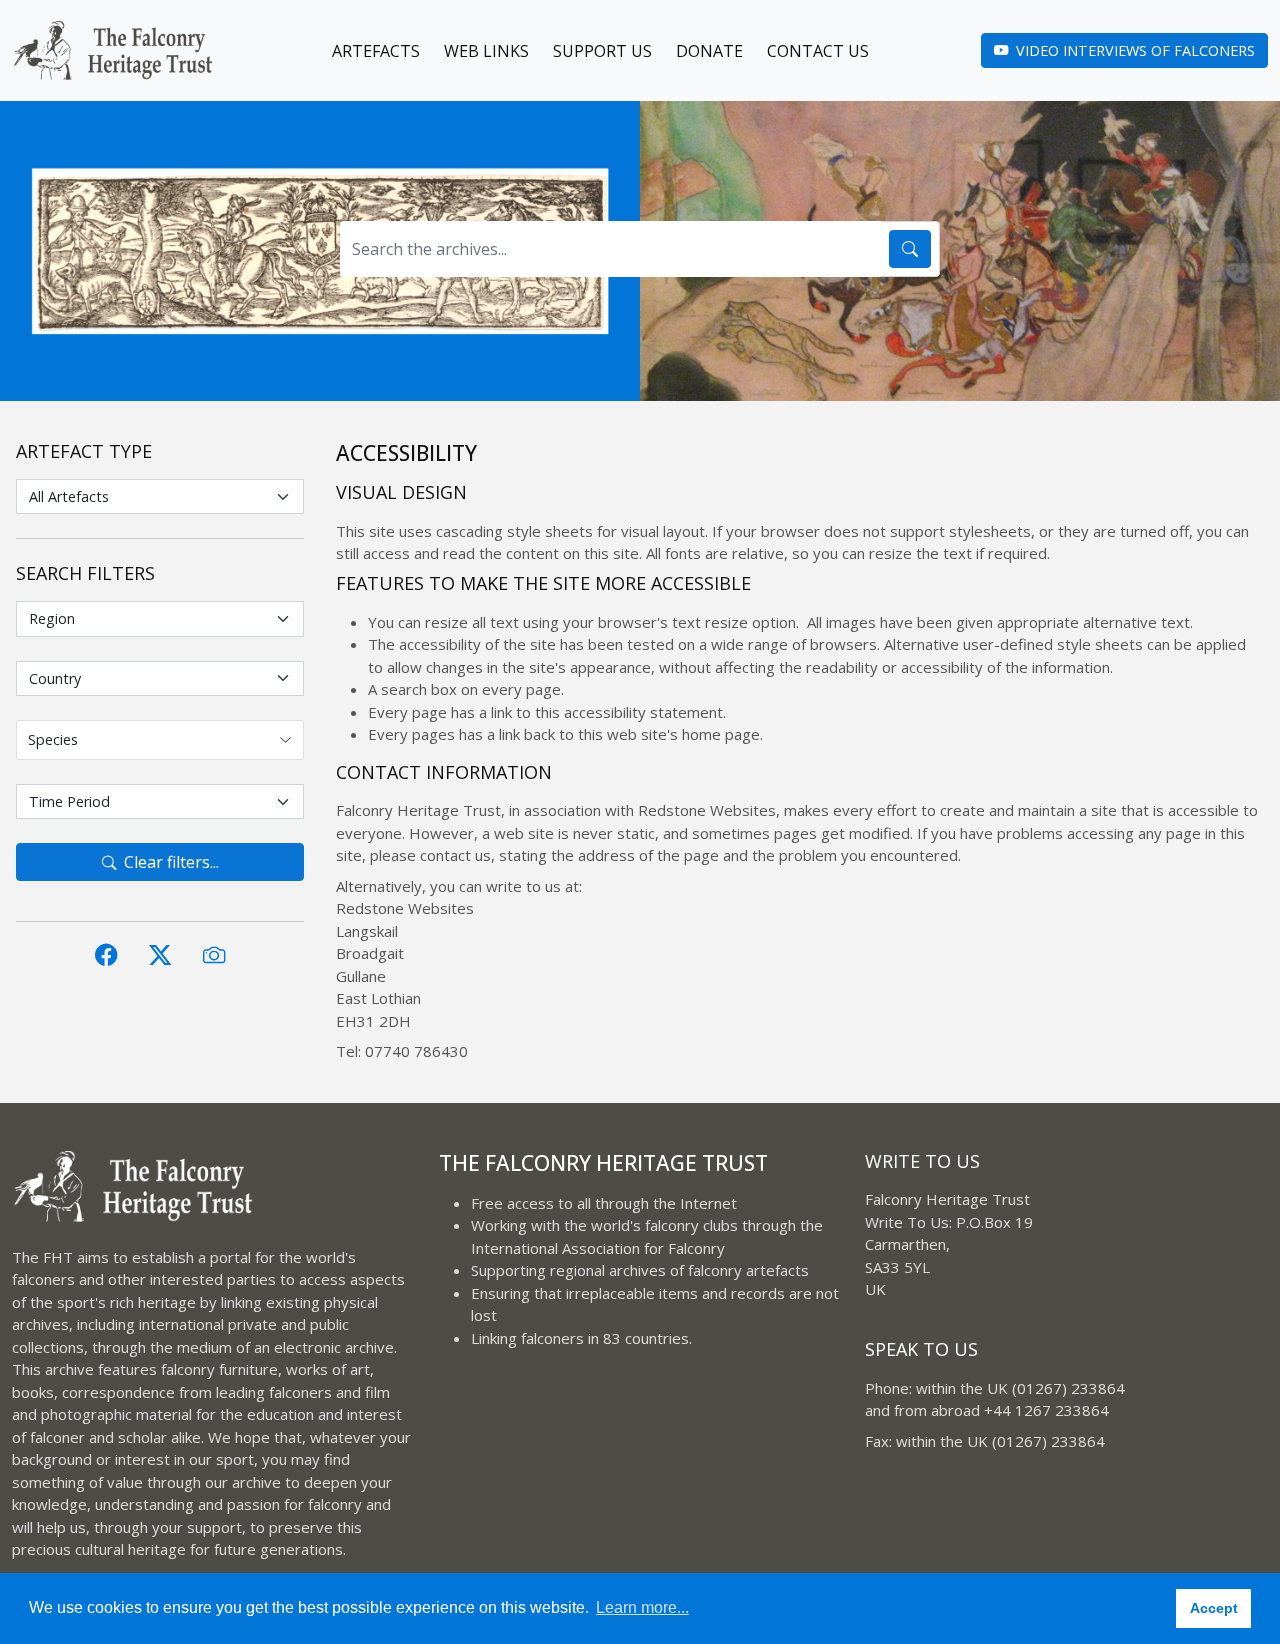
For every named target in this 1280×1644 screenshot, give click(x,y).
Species (53, 739)
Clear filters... (171, 862)
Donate (709, 51)
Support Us (602, 51)
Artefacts (376, 51)
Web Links (486, 51)
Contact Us (818, 51)
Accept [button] (1214, 1608)
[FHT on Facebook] (106, 955)
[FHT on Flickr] (214, 955)
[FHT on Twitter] (160, 955)
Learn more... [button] (642, 1607)
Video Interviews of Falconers (1135, 50)
